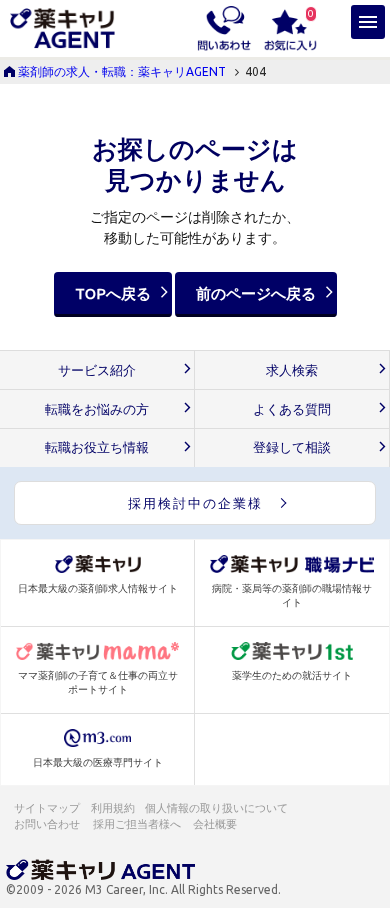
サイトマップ (47, 808)
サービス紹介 (97, 370)
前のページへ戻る (256, 293)
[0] (290, 27)
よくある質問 (292, 409)
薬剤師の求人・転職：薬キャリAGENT (122, 71)
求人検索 (292, 370)
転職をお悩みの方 (97, 409)
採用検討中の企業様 (195, 503)
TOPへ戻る (113, 293)
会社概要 (216, 824)
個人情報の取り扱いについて (217, 808)
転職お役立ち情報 (97, 447)
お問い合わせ (48, 824)
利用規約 (113, 808)
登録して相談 (292, 447)
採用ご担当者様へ (138, 824)
